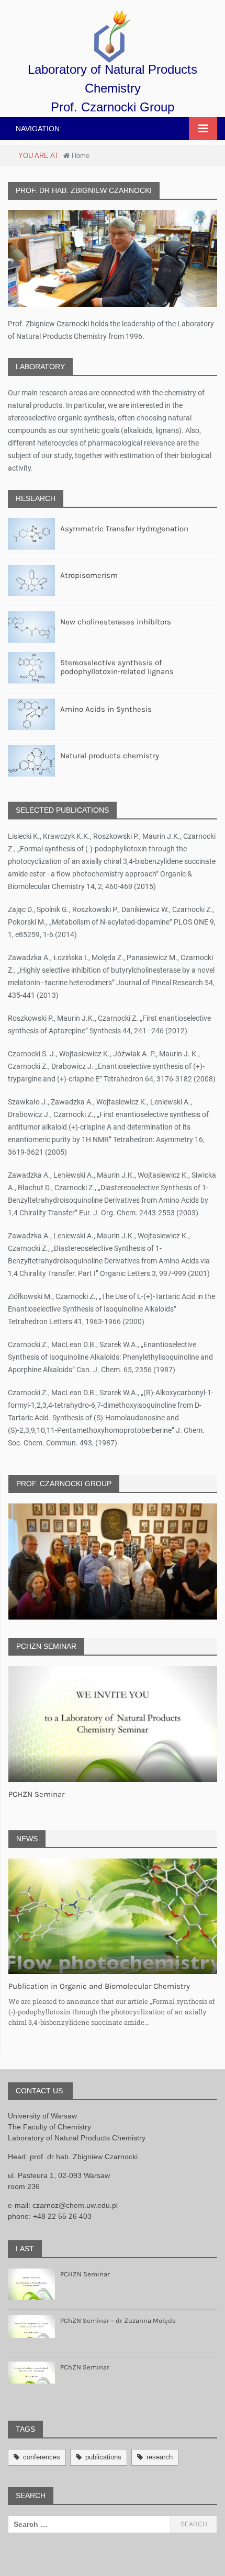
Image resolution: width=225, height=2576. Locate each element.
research (160, 2457)
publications (103, 2457)
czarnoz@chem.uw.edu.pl (75, 2205)
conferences (42, 2457)
